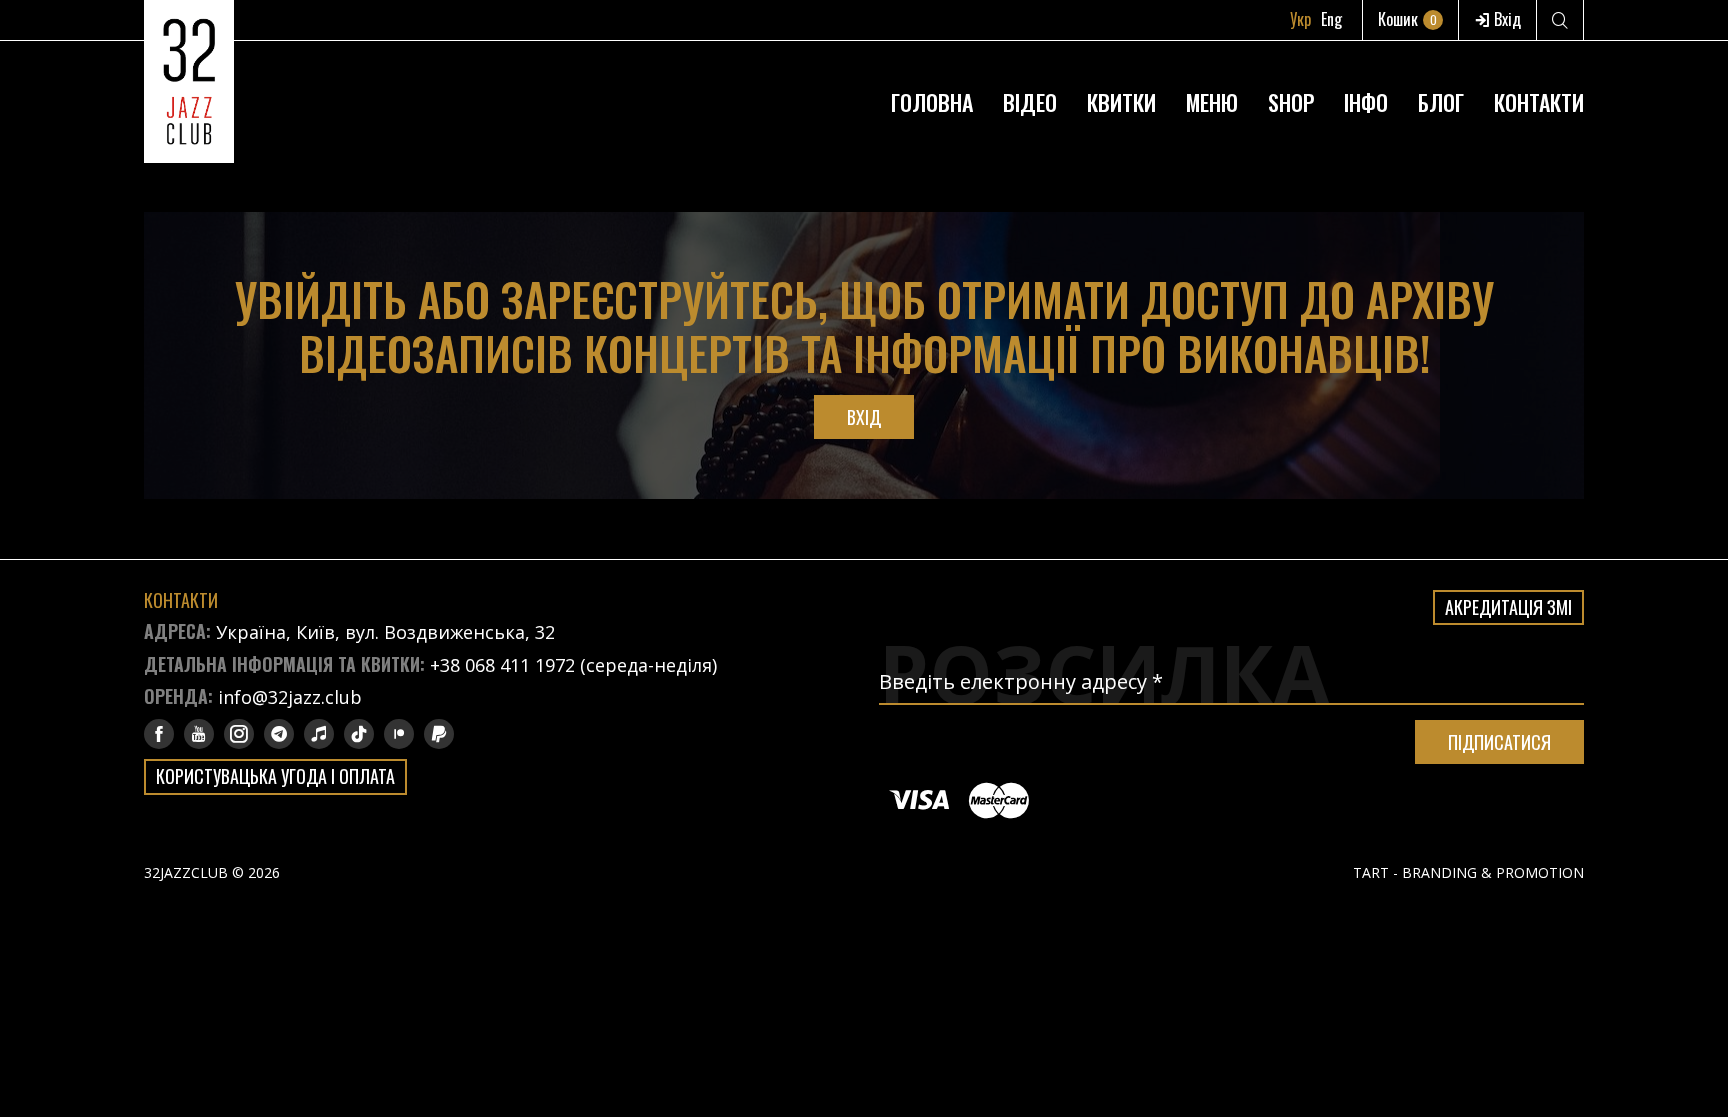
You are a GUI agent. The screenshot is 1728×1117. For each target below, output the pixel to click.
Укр (1300, 19)
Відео (1030, 102)
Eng (1331, 19)
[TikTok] (359, 734)
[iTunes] (319, 734)
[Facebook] (159, 734)
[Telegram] (279, 734)
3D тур (1366, 54)
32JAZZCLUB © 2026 (212, 872)
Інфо (1366, 102)
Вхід (1505, 19)
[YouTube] (199, 734)
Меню (1212, 102)
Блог (1441, 102)
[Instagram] (239, 734)
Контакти (1539, 102)
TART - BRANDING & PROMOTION (1468, 872)
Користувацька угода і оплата (275, 776)
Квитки (1121, 102)
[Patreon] (399, 734)
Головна (932, 102)
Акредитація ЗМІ (1508, 607)
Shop (1291, 102)
